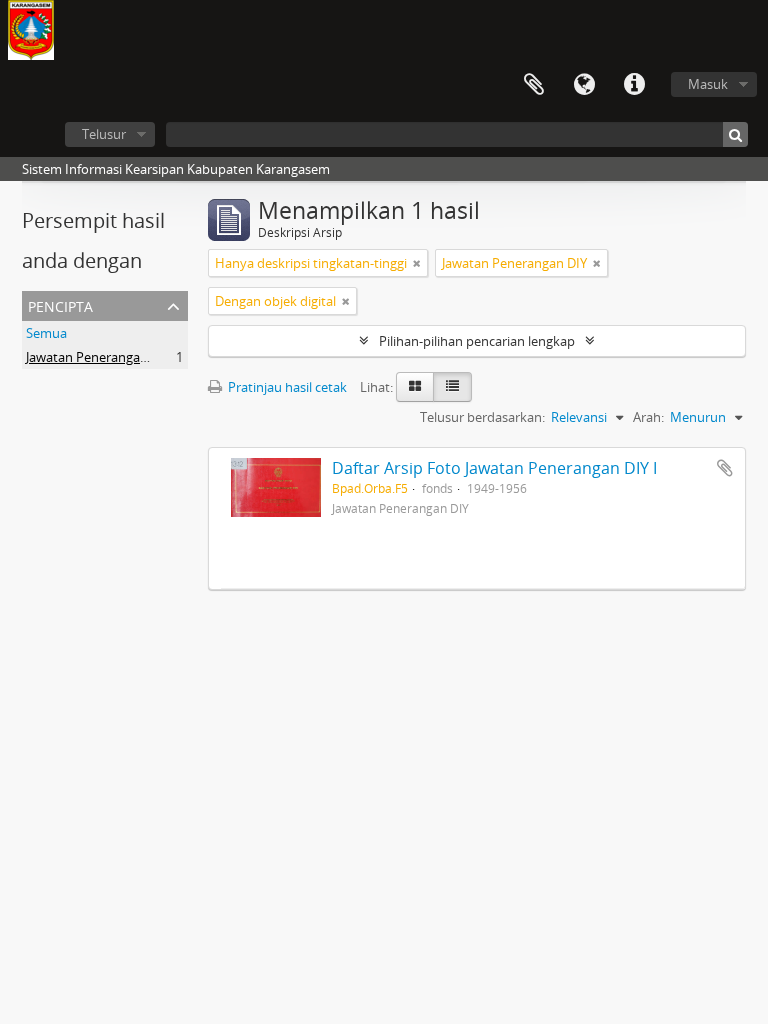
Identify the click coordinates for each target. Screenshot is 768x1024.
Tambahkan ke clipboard (725, 468)
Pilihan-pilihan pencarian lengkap (477, 341)
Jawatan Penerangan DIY (98, 357)
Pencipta (60, 304)
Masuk (708, 84)
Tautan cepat (634, 85)
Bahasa (584, 85)
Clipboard (534, 85)
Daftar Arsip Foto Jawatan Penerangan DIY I (494, 468)
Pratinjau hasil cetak (286, 387)
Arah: (648, 417)
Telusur (104, 134)
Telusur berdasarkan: (482, 417)
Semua (46, 333)
